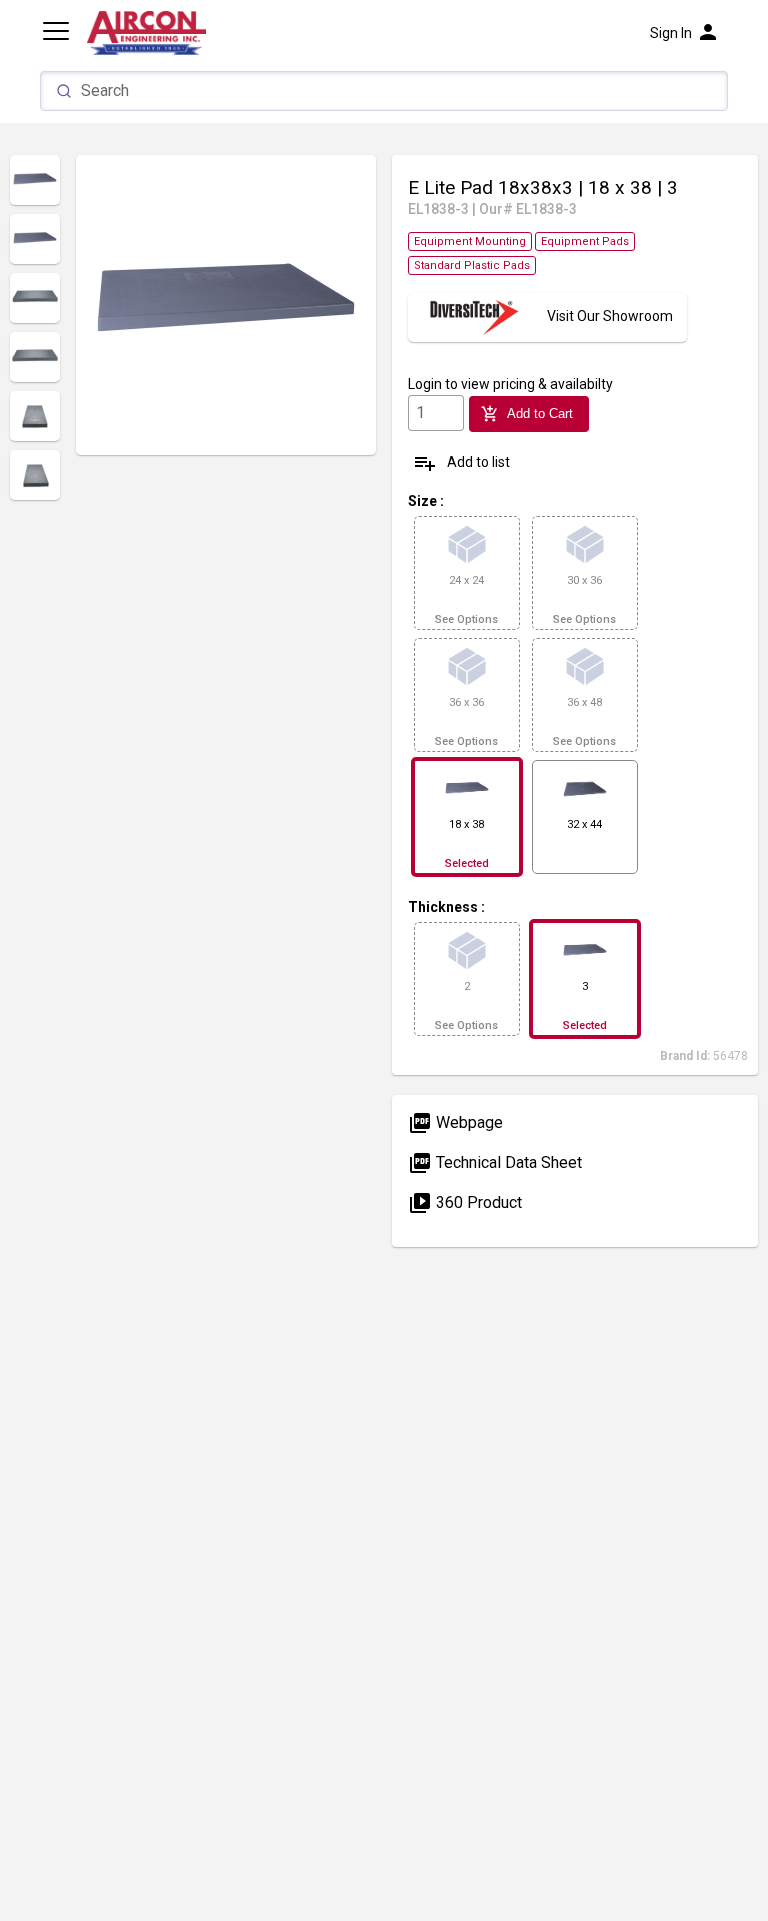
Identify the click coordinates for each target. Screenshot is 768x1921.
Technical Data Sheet (495, 1162)
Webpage (455, 1122)
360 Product (465, 1202)
